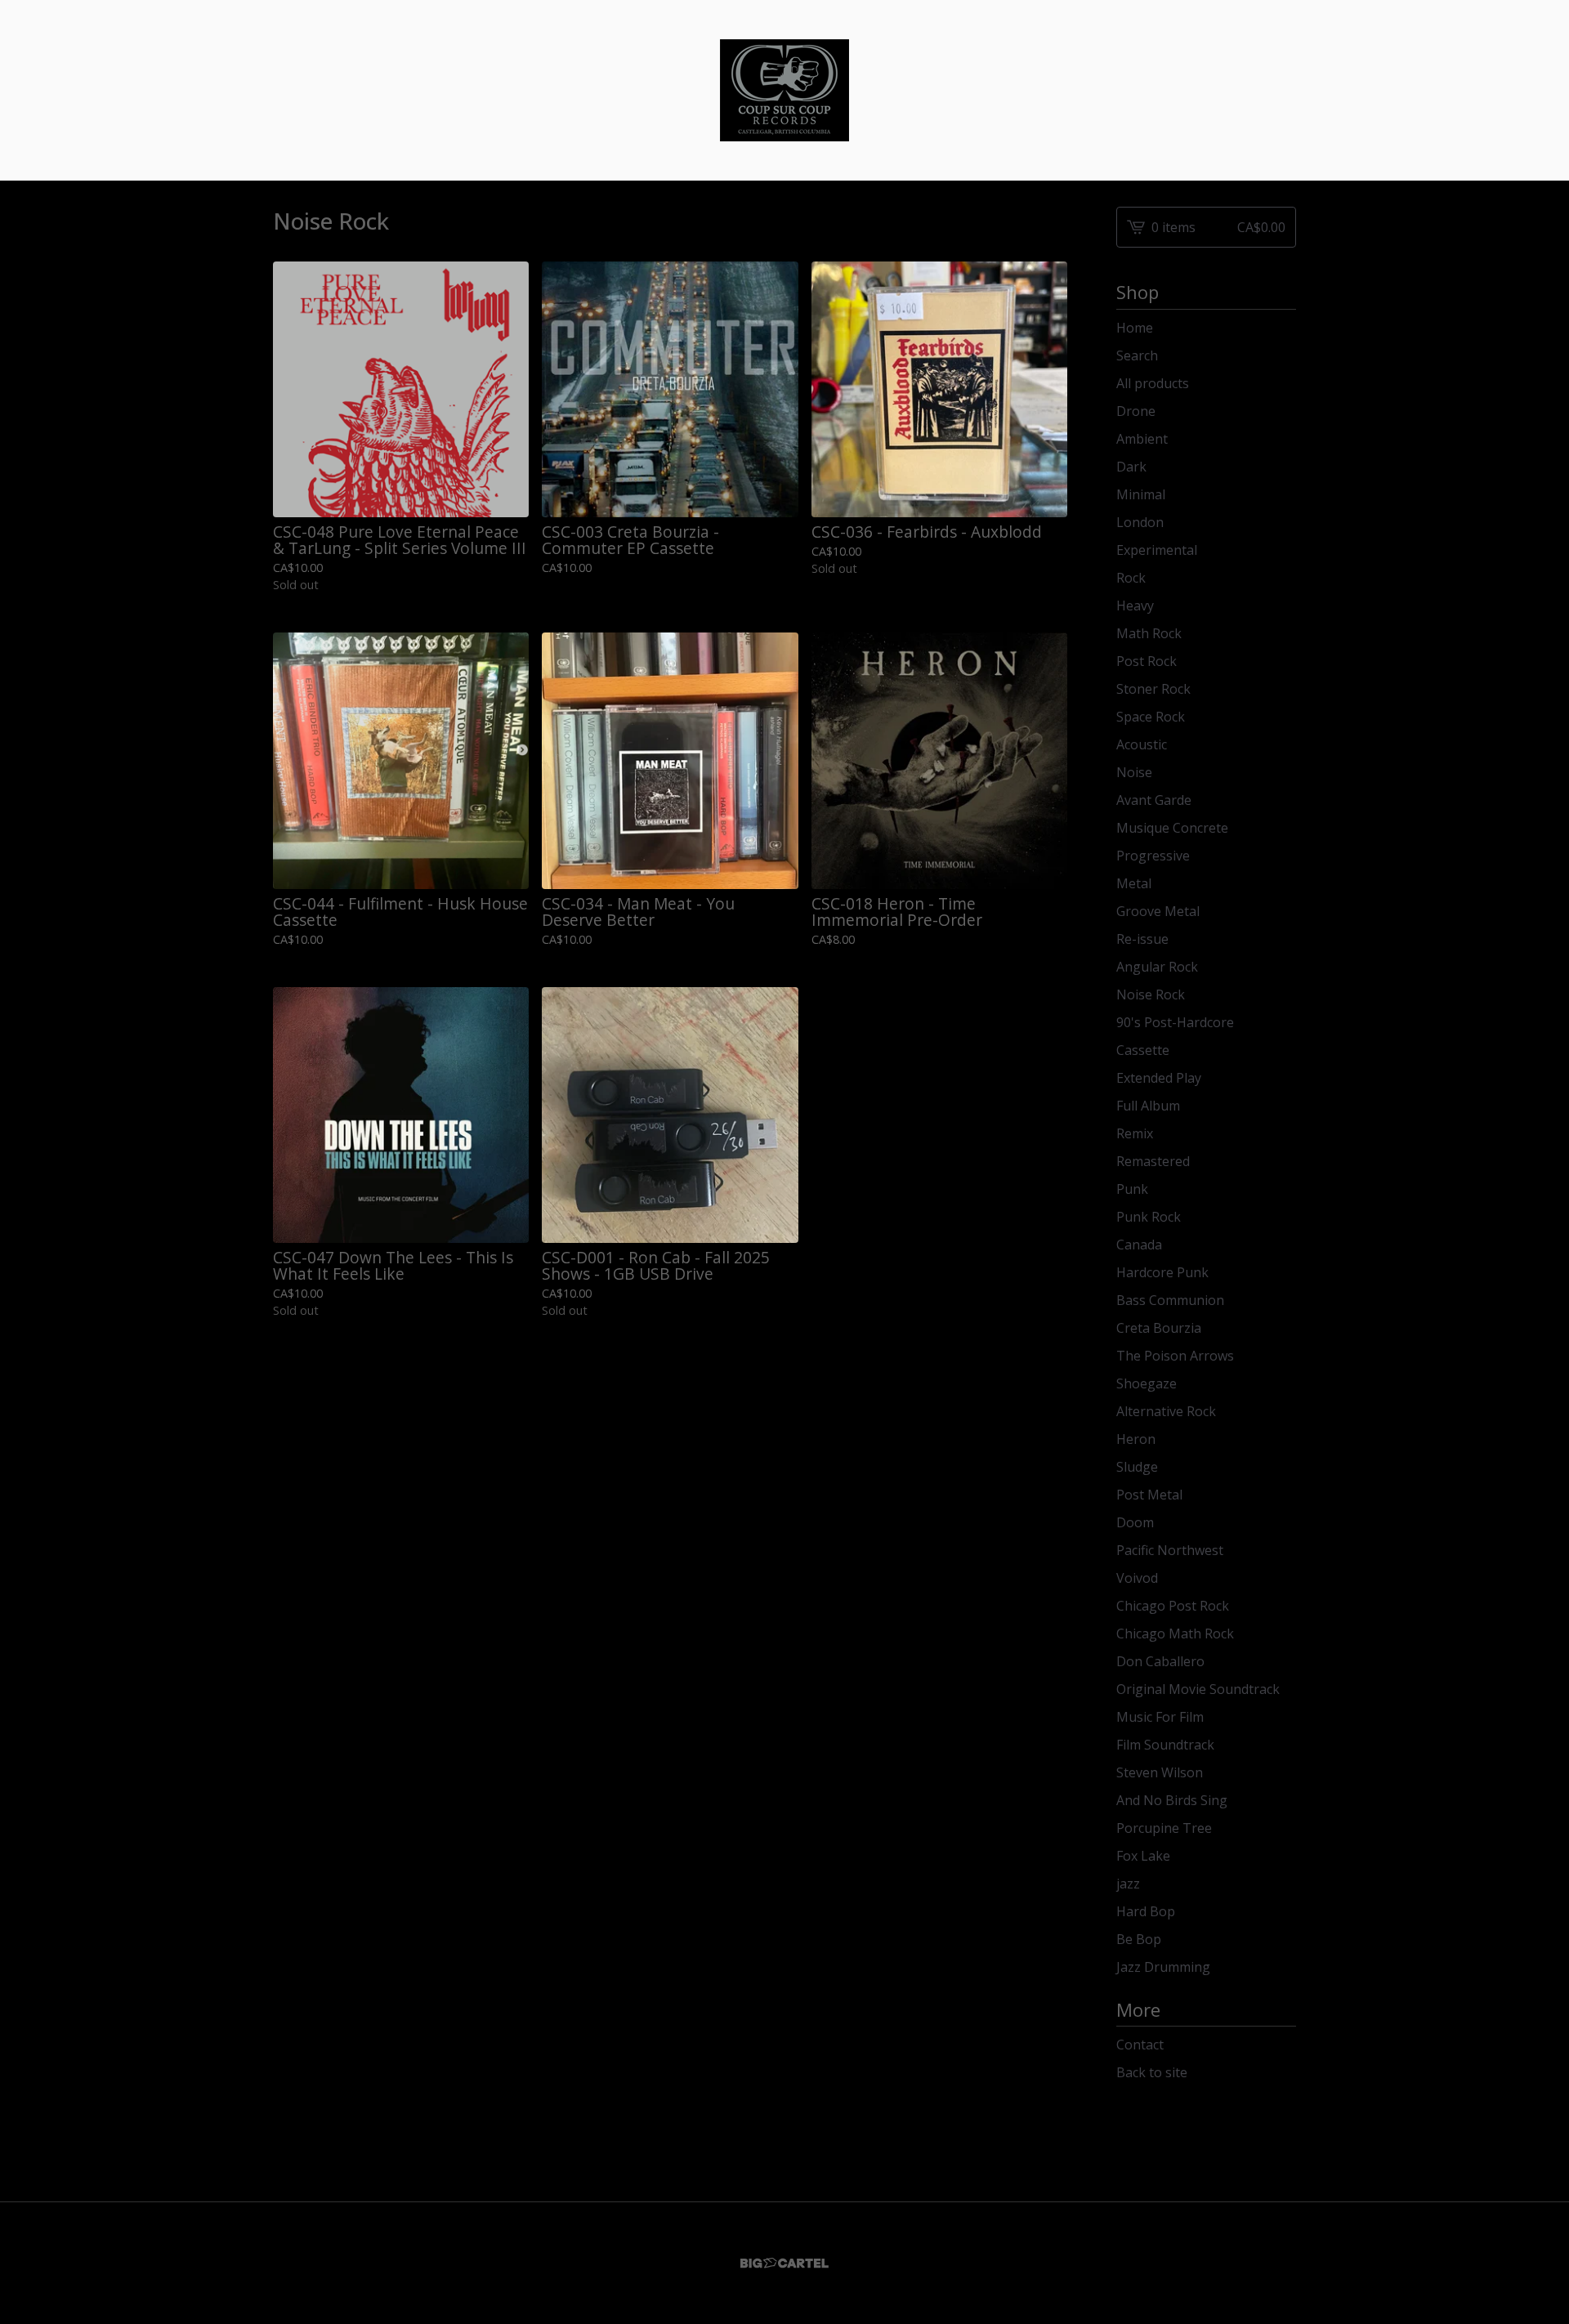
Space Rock (1151, 717)
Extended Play (1159, 1078)
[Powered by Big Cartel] (784, 2263)
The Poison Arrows (1175, 1356)
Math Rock (1149, 633)
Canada (1139, 1245)
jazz (1128, 1884)
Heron (1136, 1439)
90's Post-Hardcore (1175, 1022)
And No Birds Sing (1172, 1800)
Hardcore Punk (1162, 1272)
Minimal (1141, 494)
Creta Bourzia (1159, 1328)
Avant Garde (1154, 800)
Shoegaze (1147, 1383)
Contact (1140, 2045)
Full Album (1148, 1106)
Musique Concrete (1172, 828)
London (1140, 522)
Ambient (1142, 439)
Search (1137, 355)
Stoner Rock (1153, 689)
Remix (1135, 1133)
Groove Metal (1158, 911)
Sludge (1137, 1467)
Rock (1131, 578)
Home (1135, 328)
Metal (1134, 883)
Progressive (1153, 856)
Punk (1132, 1189)
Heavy (1135, 606)
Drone (1136, 411)
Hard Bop (1146, 1911)
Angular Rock (1157, 967)
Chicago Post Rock (1173, 1606)
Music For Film (1160, 1717)
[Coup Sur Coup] (784, 90)
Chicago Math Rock (1175, 1634)
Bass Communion (1170, 1300)
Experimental (1157, 550)
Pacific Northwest (1170, 1550)
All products (1153, 383)
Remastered (1153, 1161)
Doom (1135, 1522)
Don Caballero (1160, 1661)
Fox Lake (1143, 1856)
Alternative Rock (1166, 1411)
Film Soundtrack (1165, 1745)
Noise (1134, 772)
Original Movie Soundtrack (1198, 1689)
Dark (1131, 467)
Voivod (1137, 1578)
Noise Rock (1151, 994)
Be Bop (1139, 1939)
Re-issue (1142, 939)
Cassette (1143, 1050)
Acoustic (1142, 744)
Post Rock (1147, 661)
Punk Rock (1149, 1217)
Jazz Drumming (1163, 1967)
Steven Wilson (1160, 1772)
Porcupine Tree (1164, 1828)
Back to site (1152, 2072)
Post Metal (1149, 1495)
